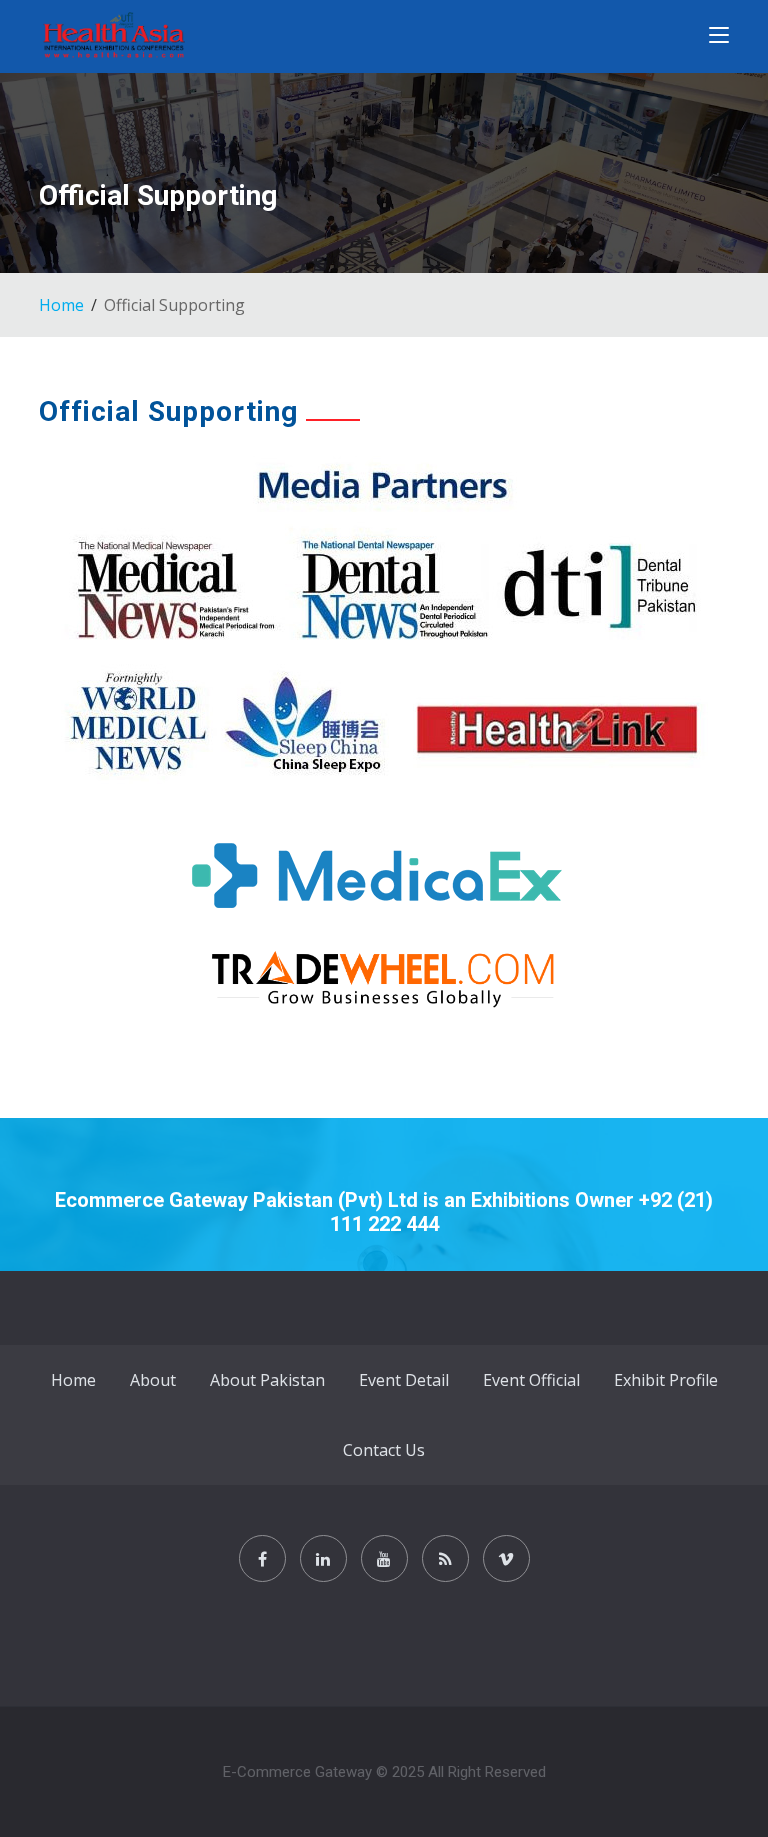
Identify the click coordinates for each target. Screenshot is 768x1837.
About (153, 1380)
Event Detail (404, 1380)
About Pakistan (267, 1380)
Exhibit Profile (666, 1380)
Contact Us (384, 1450)
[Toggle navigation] (719, 39)
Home (61, 305)
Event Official (531, 1380)
